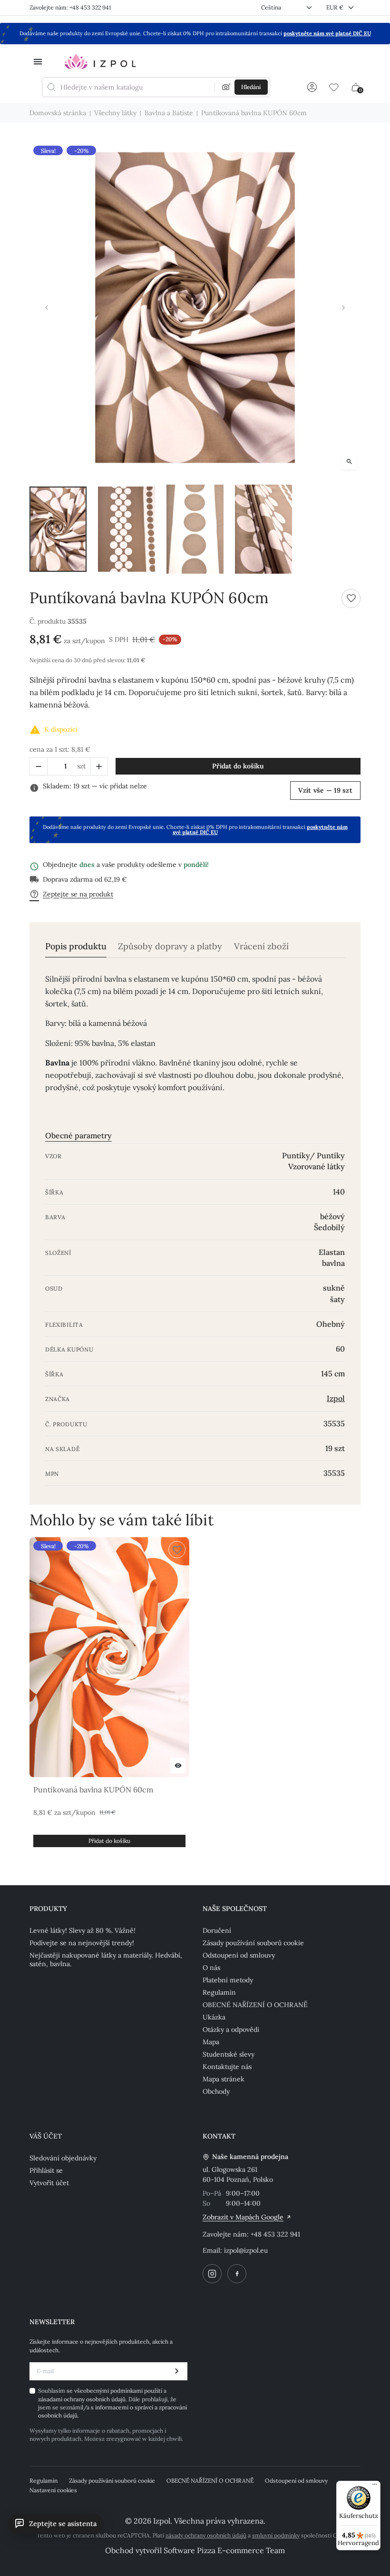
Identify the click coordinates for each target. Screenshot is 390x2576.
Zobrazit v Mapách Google (243, 2217)
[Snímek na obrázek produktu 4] (263, 529)
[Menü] (375, 2486)
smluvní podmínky (276, 2535)
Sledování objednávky (63, 2158)
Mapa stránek (224, 2079)
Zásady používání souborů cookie (253, 1943)
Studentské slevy (229, 2054)
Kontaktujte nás (227, 2067)
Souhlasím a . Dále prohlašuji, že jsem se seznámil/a (112, 2403)
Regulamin (219, 1992)
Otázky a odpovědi (231, 2029)
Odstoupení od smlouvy (239, 1955)
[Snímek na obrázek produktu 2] (127, 529)
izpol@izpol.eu (246, 2250)
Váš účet (46, 2136)
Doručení (217, 1930)
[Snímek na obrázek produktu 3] (195, 529)
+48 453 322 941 (275, 2234)
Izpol (336, 1398)
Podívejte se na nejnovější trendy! (82, 1943)
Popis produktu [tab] (76, 946)
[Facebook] (237, 2274)
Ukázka (214, 2017)
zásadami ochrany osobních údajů (82, 2399)
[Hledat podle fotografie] (226, 87)
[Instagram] (212, 2274)
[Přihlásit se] (312, 87)
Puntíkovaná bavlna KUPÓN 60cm (93, 1790)
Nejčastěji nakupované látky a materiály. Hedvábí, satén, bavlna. (106, 1959)
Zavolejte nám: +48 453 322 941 (70, 7)
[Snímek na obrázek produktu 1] (58, 529)
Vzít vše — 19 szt (325, 790)
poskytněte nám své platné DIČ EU (327, 33)
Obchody (216, 2091)
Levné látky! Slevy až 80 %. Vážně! (83, 1930)
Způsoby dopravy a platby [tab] (170, 946)
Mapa (211, 2042)
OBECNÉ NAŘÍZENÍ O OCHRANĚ (255, 2005)
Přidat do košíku (238, 766)
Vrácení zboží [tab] (261, 946)
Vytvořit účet (49, 2183)
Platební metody (228, 1980)
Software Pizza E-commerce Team (224, 2550)
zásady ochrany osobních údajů (206, 2535)
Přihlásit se (46, 2170)
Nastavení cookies (53, 2490)
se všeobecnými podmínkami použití (115, 2391)
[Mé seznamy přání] (334, 87)
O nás (211, 1968)
